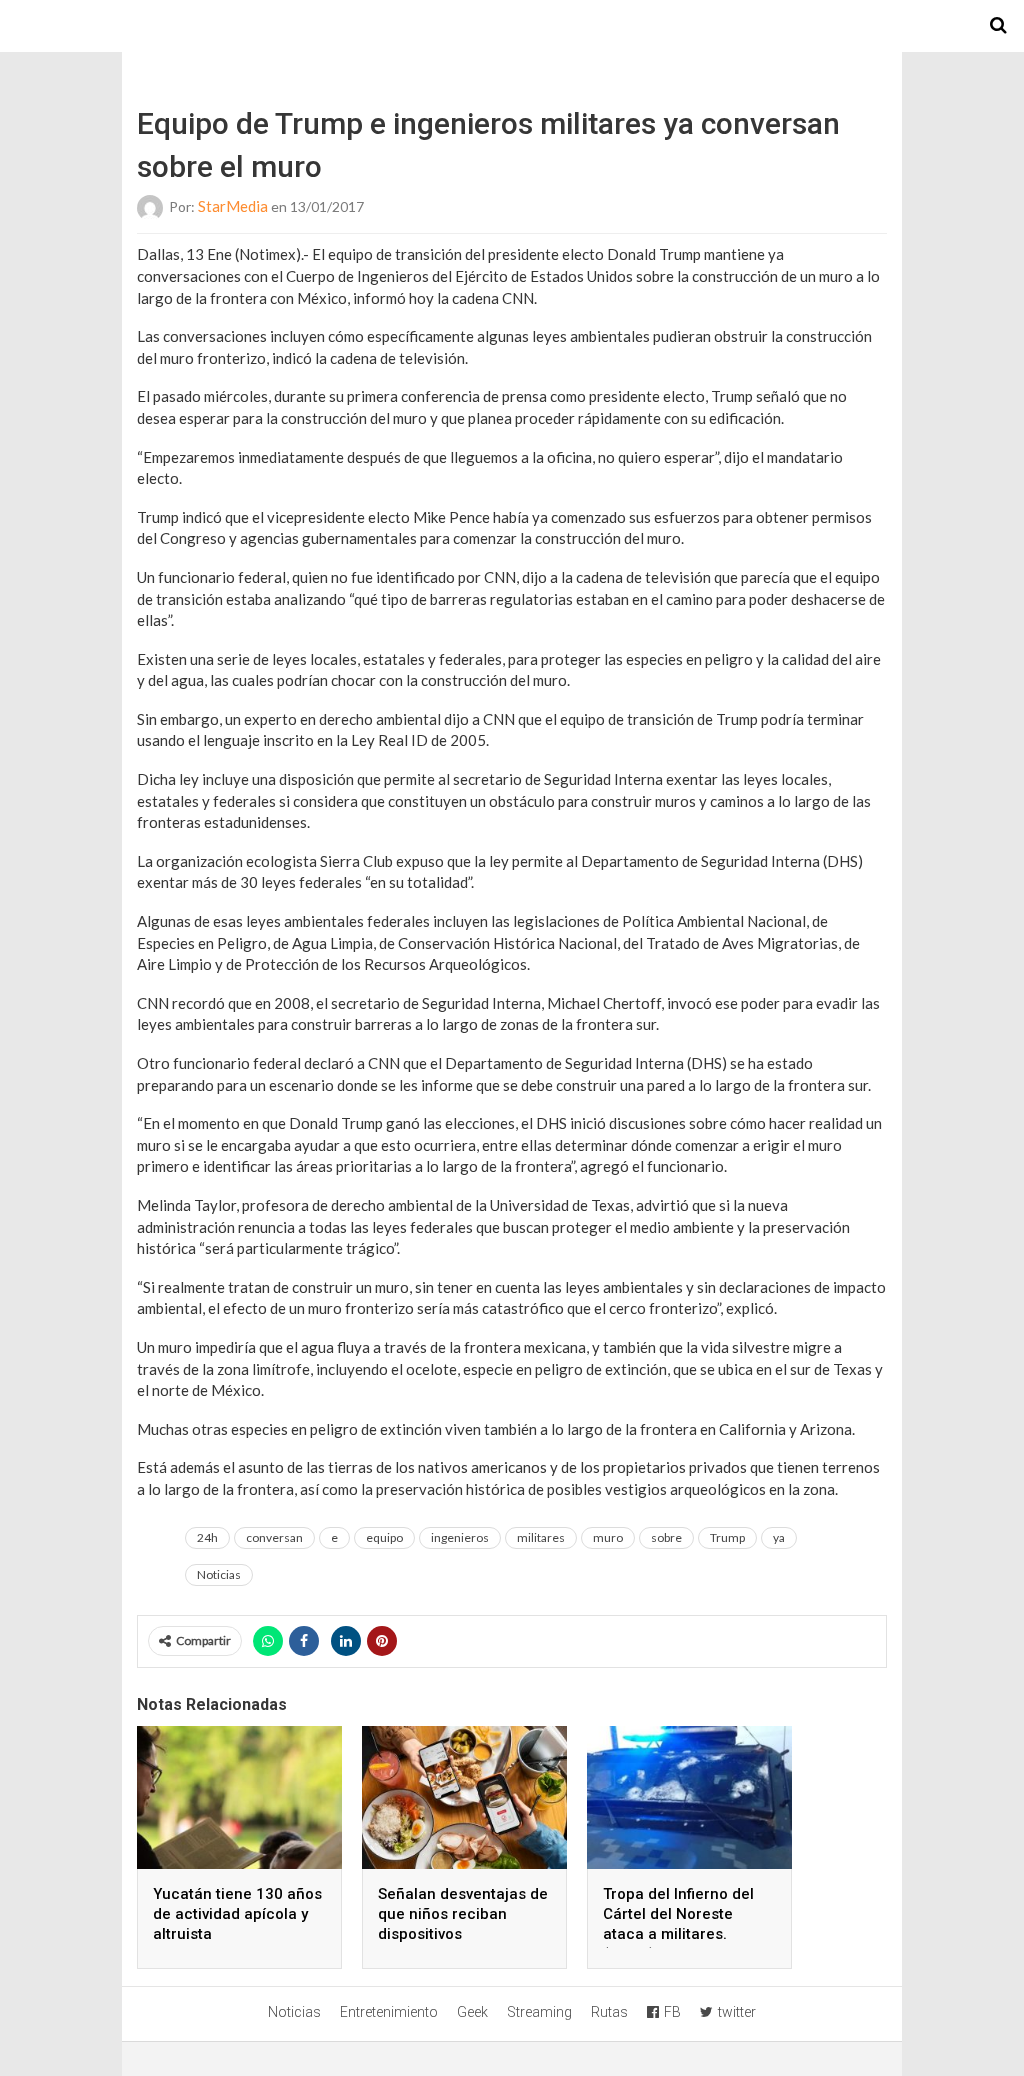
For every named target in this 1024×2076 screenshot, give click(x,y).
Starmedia (512, 26)
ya (779, 1537)
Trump (727, 1537)
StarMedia (233, 206)
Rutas (609, 2012)
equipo (384, 1537)
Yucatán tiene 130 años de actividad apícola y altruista (237, 1914)
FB (672, 2012)
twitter (737, 2012)
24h (207, 1537)
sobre (666, 1537)
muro (608, 1537)
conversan (274, 1537)
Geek (472, 2012)
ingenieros (460, 1537)
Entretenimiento (389, 2012)
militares (541, 1537)
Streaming (539, 2012)
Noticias (219, 1574)
